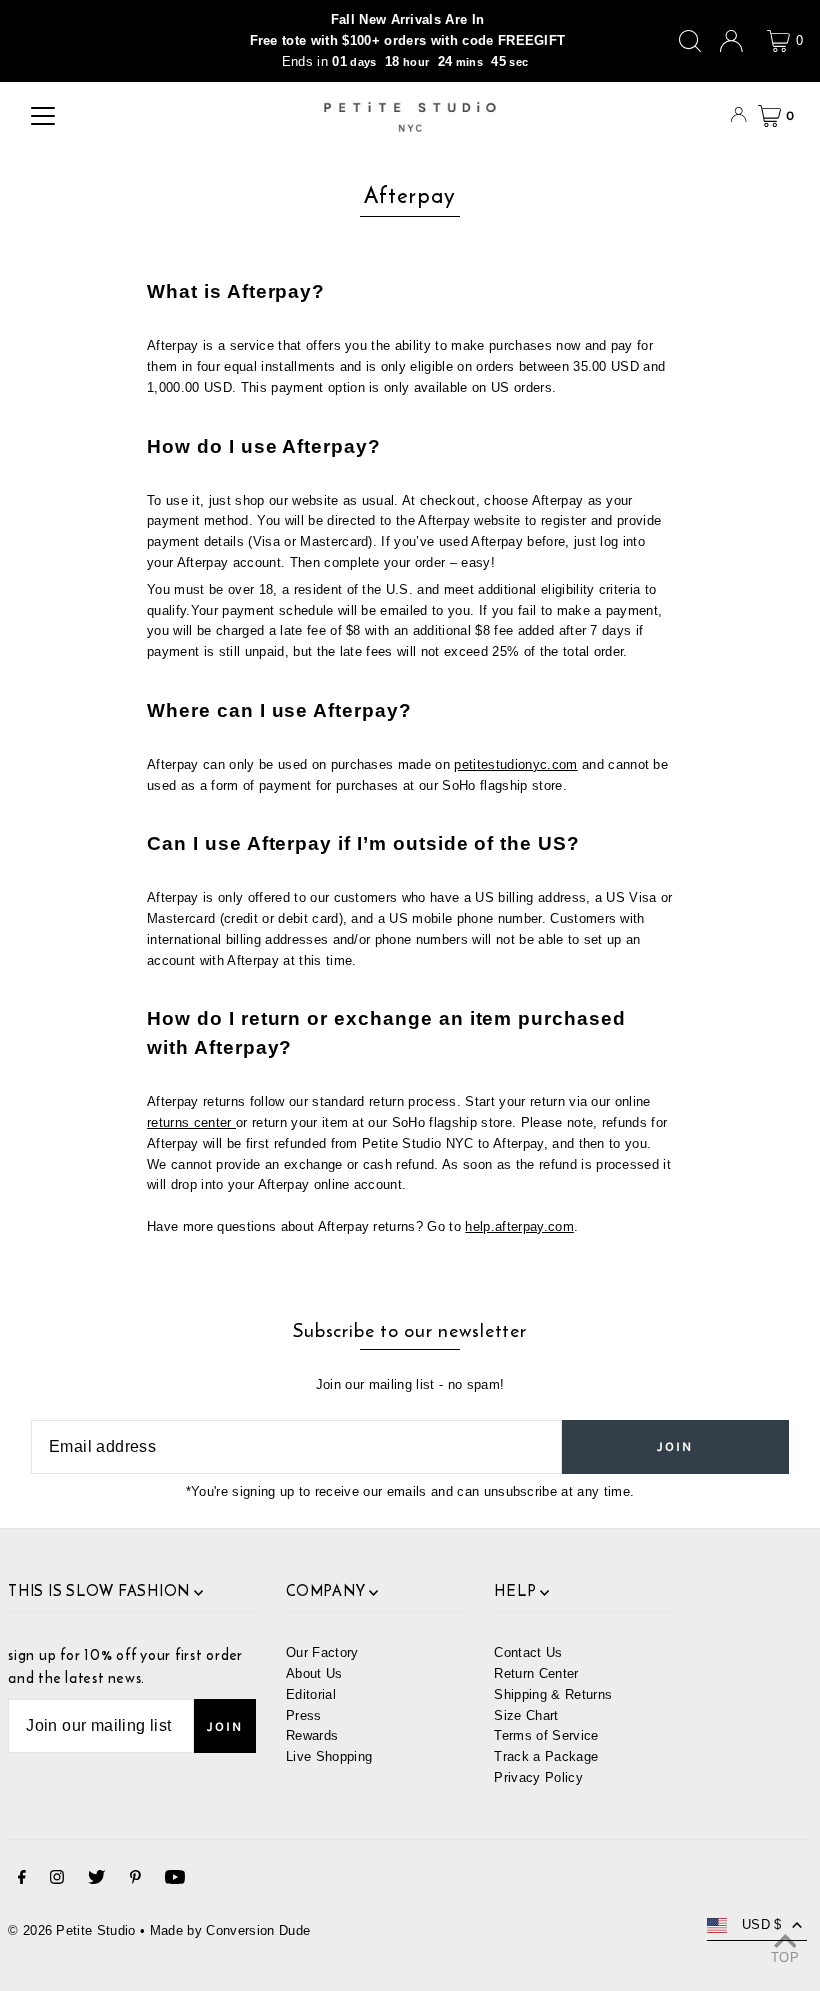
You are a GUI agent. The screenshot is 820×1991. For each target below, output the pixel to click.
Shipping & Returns (553, 1694)
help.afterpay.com (519, 1226)
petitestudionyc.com (515, 764)
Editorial (311, 1694)
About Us (314, 1673)
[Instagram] (57, 1880)
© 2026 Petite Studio (72, 1930)
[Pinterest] (135, 1880)
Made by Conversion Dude (230, 1930)
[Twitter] (96, 1880)
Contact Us (528, 1652)
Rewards (312, 1735)
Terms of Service (546, 1735)
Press (304, 1715)
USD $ (762, 1924)
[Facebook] (22, 1880)
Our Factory (322, 1652)
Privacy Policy (538, 1777)
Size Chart (526, 1715)
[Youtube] (175, 1880)
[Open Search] (690, 41)
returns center (191, 1122)
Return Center (536, 1673)
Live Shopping (329, 1756)
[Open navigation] (43, 116)
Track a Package (546, 1756)
